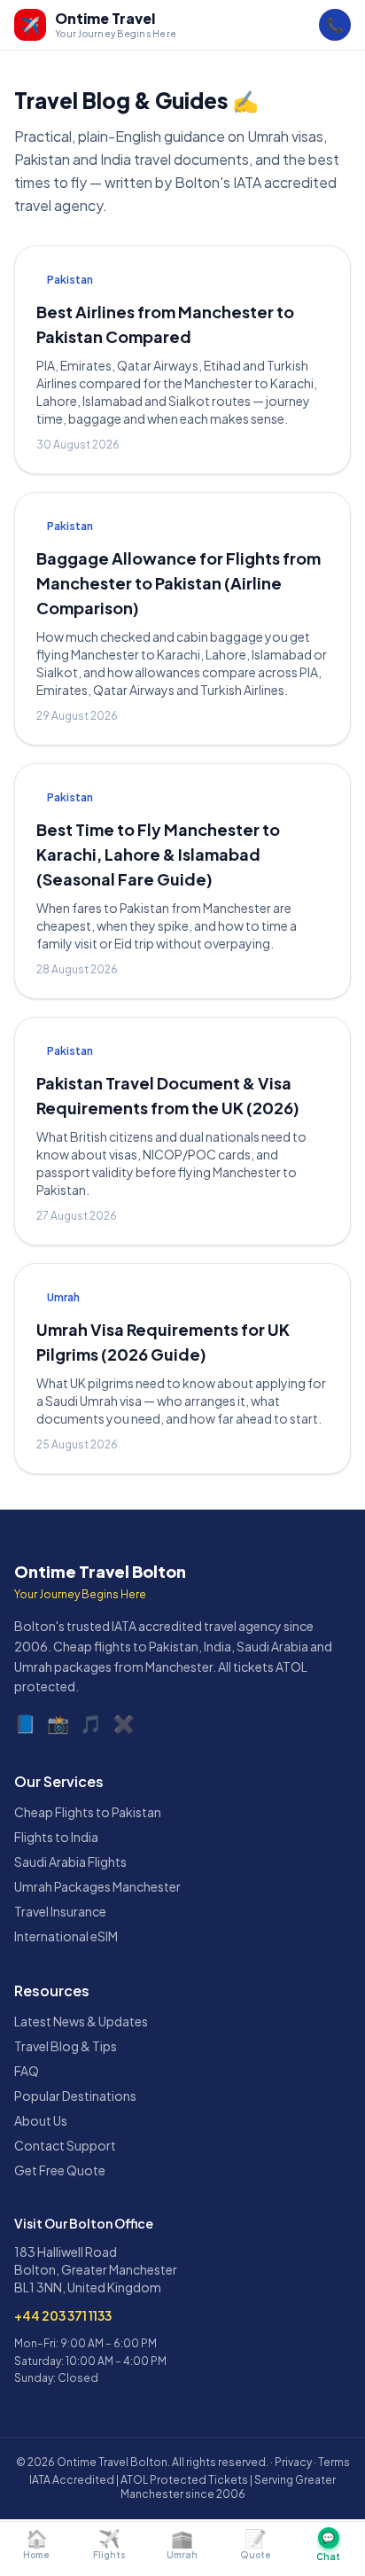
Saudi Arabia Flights (70, 1862)
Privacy (293, 2462)
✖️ (124, 1723)
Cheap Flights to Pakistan (88, 1812)
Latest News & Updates (81, 2021)
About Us (41, 2120)
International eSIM (66, 1936)
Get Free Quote (60, 2170)
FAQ (27, 2071)
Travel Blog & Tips (66, 2046)
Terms (334, 2462)
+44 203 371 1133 (63, 2315)
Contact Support (65, 2145)
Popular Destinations (75, 2096)
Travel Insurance (60, 1911)
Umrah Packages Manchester (97, 1886)
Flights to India (56, 1837)
